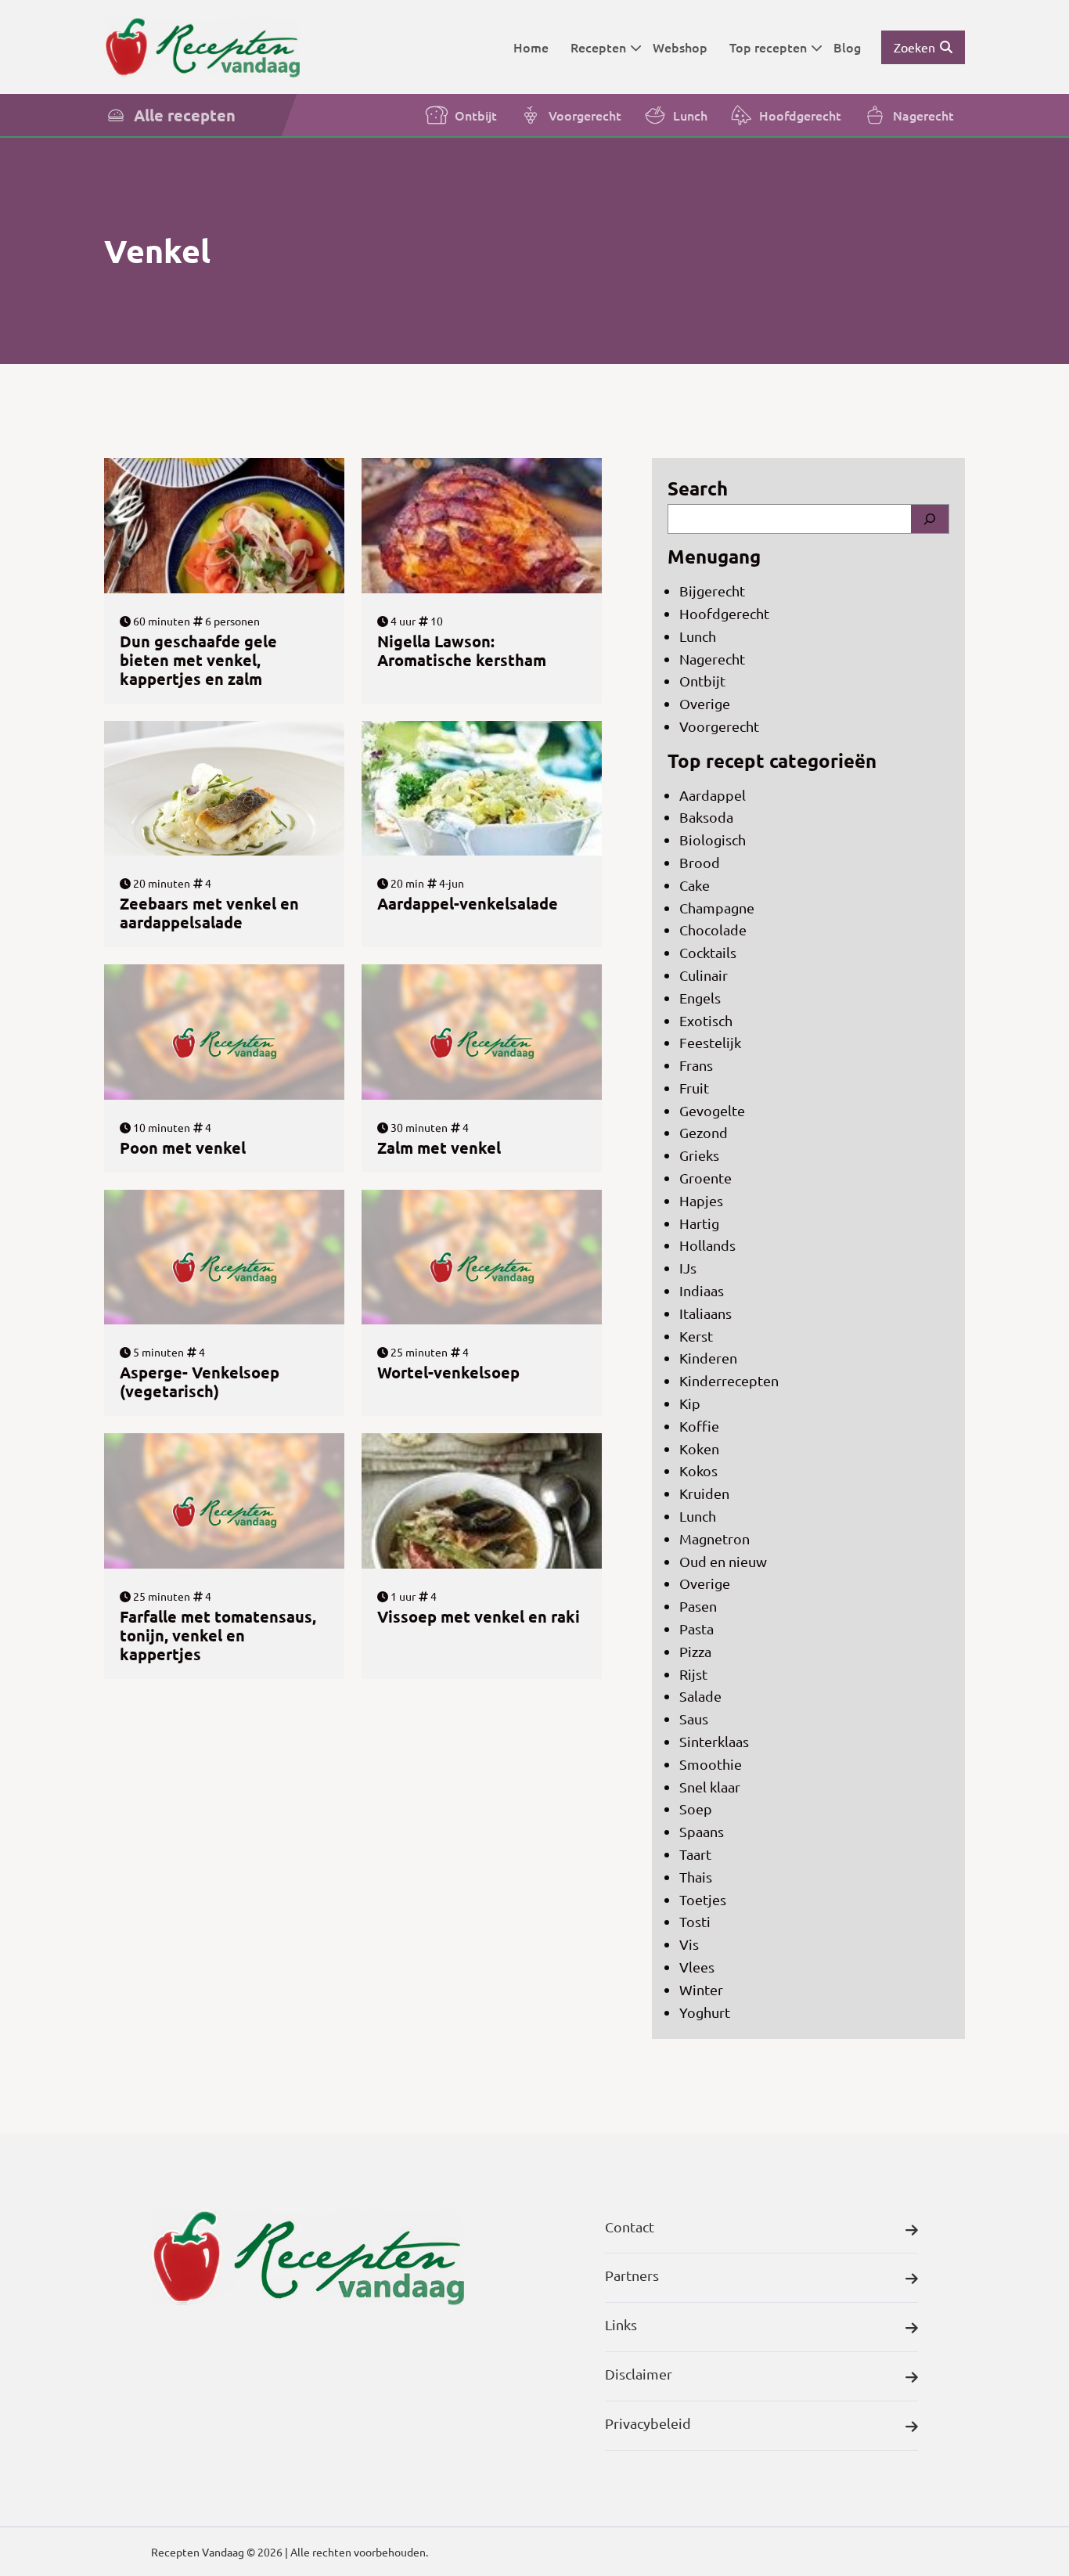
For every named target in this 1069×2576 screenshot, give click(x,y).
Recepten (598, 47)
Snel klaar (710, 1787)
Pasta (696, 1628)
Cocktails (708, 952)
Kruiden (704, 1493)
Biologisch (713, 839)
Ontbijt (476, 115)
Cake (695, 885)
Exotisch (706, 1020)
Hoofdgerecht (800, 115)
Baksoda (706, 817)
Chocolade (713, 930)
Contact (630, 2227)
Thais (696, 1877)
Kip (690, 1403)
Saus (694, 1719)
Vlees (697, 1967)
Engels (700, 998)
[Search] (930, 519)
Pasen (698, 1606)
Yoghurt (705, 2012)
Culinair (704, 975)
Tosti (695, 1921)
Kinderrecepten (729, 1380)
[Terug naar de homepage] (202, 47)
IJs (688, 1268)
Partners (632, 2275)
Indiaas (702, 1290)
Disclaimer (639, 2374)
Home (531, 47)
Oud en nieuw (723, 1561)
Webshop (680, 47)
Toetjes (703, 1899)
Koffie (699, 1426)
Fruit (694, 1088)
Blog (847, 47)
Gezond (704, 1132)
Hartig (699, 1223)
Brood (700, 862)
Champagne (717, 908)
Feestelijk (710, 1042)
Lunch (690, 115)
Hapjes (701, 1200)
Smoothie (711, 1764)
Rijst (693, 1674)
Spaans (702, 1831)
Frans (696, 1065)
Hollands (707, 1245)
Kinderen (708, 1358)
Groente (705, 1178)
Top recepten (768, 47)
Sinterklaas (714, 1741)
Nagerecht (923, 115)
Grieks (699, 1155)
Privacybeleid (648, 2423)
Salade (700, 1696)
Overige (705, 703)
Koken (699, 1448)
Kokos (698, 1470)
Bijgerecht (712, 591)
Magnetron (714, 1538)
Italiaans (705, 1313)
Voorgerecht (585, 115)
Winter (701, 1989)
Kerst (696, 1336)
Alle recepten (185, 115)
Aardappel (713, 795)
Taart (695, 1854)
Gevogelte (712, 1110)
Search (698, 488)
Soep (696, 1809)
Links (621, 2324)
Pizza (695, 1651)
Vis (689, 1944)
